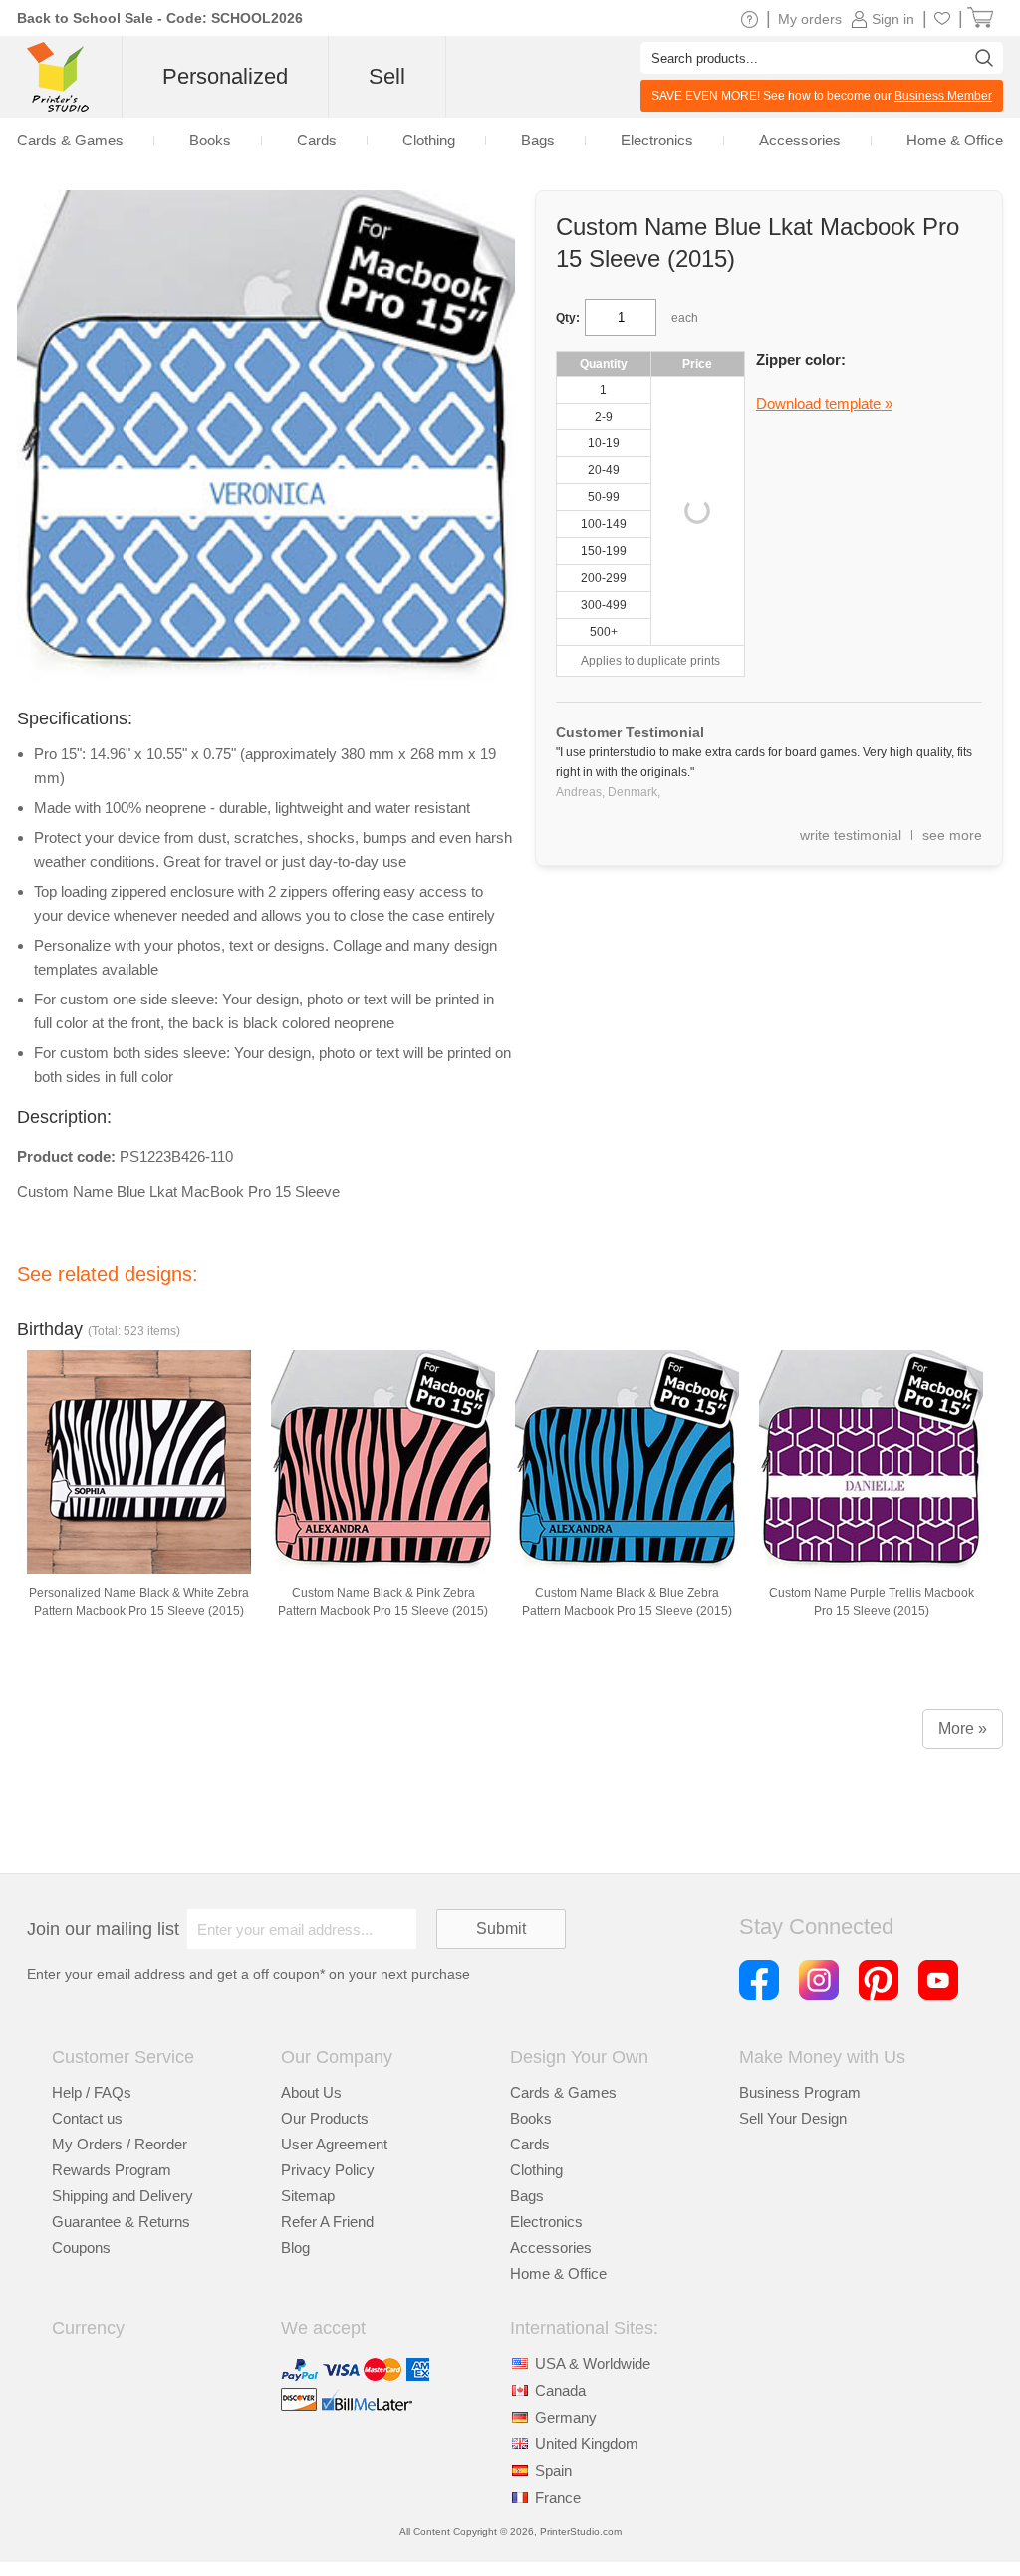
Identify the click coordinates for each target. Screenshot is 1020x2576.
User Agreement (334, 2144)
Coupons (81, 2248)
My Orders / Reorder (120, 2144)
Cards (530, 2144)
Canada (560, 2390)
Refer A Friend (327, 2222)
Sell (387, 76)
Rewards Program (112, 2170)
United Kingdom (587, 2444)
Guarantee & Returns (121, 2222)
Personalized (225, 76)
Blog (295, 2248)
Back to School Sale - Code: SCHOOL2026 (160, 18)
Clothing (536, 2170)
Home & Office (558, 2274)
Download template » (824, 403)
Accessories (551, 2248)
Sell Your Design (793, 2118)
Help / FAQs (92, 2092)
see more (952, 835)
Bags (527, 2196)
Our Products (325, 2118)
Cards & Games (563, 2092)
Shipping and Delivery (123, 2196)
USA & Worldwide (593, 2363)
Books (531, 2118)
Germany (566, 2417)
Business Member (943, 96)
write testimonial (851, 835)
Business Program (800, 2092)
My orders (810, 19)
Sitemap (308, 2196)
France (558, 2498)
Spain (553, 2471)
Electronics (546, 2222)
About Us (311, 2092)
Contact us (87, 2118)
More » (963, 1728)
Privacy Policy (328, 2170)
